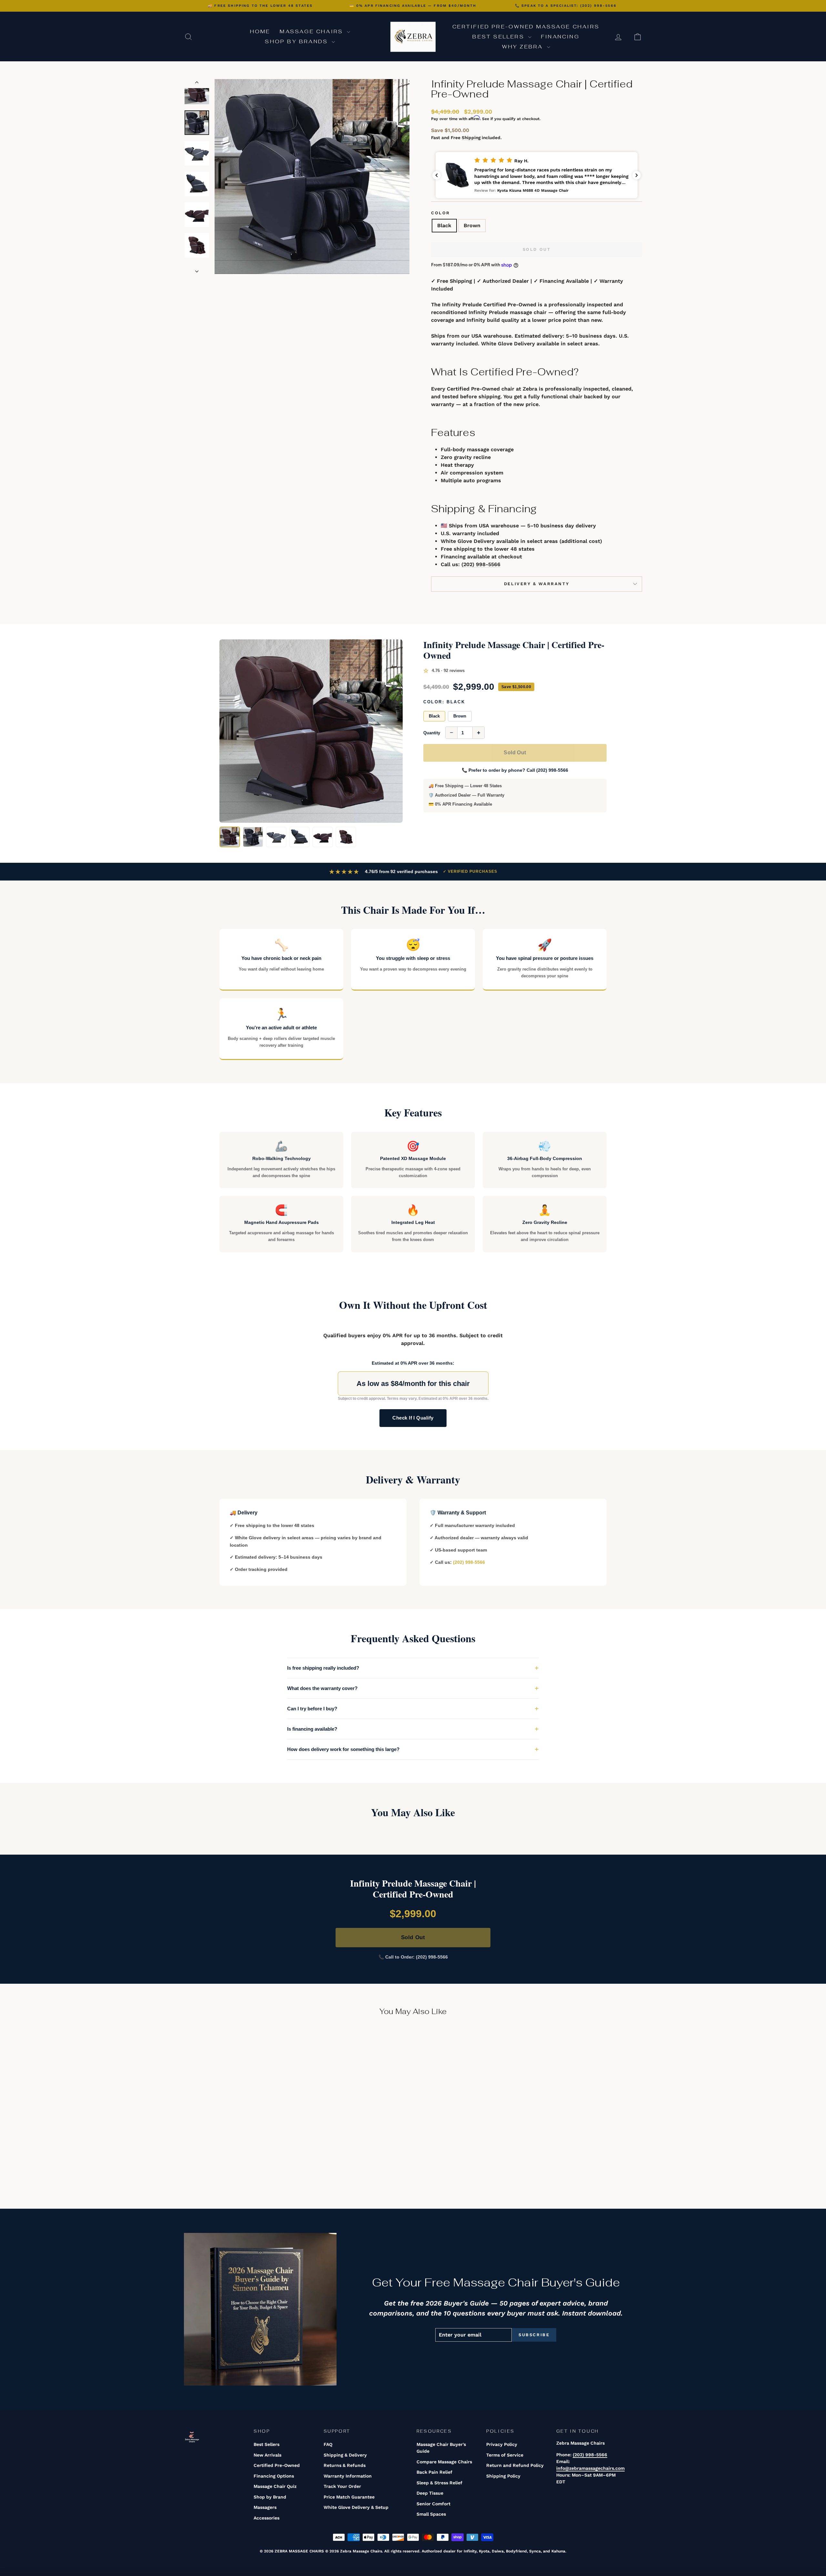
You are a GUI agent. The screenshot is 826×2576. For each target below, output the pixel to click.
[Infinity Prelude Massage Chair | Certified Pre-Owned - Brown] (243, 2170)
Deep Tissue (430, 2493)
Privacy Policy (502, 2444)
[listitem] (230, 837)
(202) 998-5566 (481, 564)
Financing (560, 37)
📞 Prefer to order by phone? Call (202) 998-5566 (515, 770)
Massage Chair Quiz (275, 2486)
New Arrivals (267, 2455)
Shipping (471, 137)
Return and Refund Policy (515, 2465)
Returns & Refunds (345, 2465)
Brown (472, 225)
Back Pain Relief (434, 2472)
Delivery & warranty (537, 584)
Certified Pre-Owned (277, 2465)
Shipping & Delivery (345, 2455)
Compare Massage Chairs (444, 2462)
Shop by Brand (270, 2497)
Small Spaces (431, 2514)
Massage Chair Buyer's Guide (441, 2448)
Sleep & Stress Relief (439, 2483)
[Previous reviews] (437, 175)
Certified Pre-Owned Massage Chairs (526, 27)
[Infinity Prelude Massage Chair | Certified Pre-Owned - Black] (234, 2170)
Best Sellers (499, 37)
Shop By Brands (297, 41)
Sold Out (515, 753)
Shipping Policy (503, 2476)
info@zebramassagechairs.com (590, 2468)
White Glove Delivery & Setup (356, 2507)
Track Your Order (342, 2486)
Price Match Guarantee (349, 2497)
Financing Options (274, 2476)
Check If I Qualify (413, 1418)
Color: (444, 702)
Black (444, 225)
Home (260, 31)
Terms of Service (505, 2455)
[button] (537, 175)
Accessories (267, 2518)
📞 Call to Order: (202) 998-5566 (413, 1957)
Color (441, 213)
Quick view (239, 2134)
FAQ (328, 2444)
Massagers (265, 2507)
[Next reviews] (637, 175)
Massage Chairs (312, 31)
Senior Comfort (433, 2504)
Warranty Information (348, 2476)
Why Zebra (524, 47)
